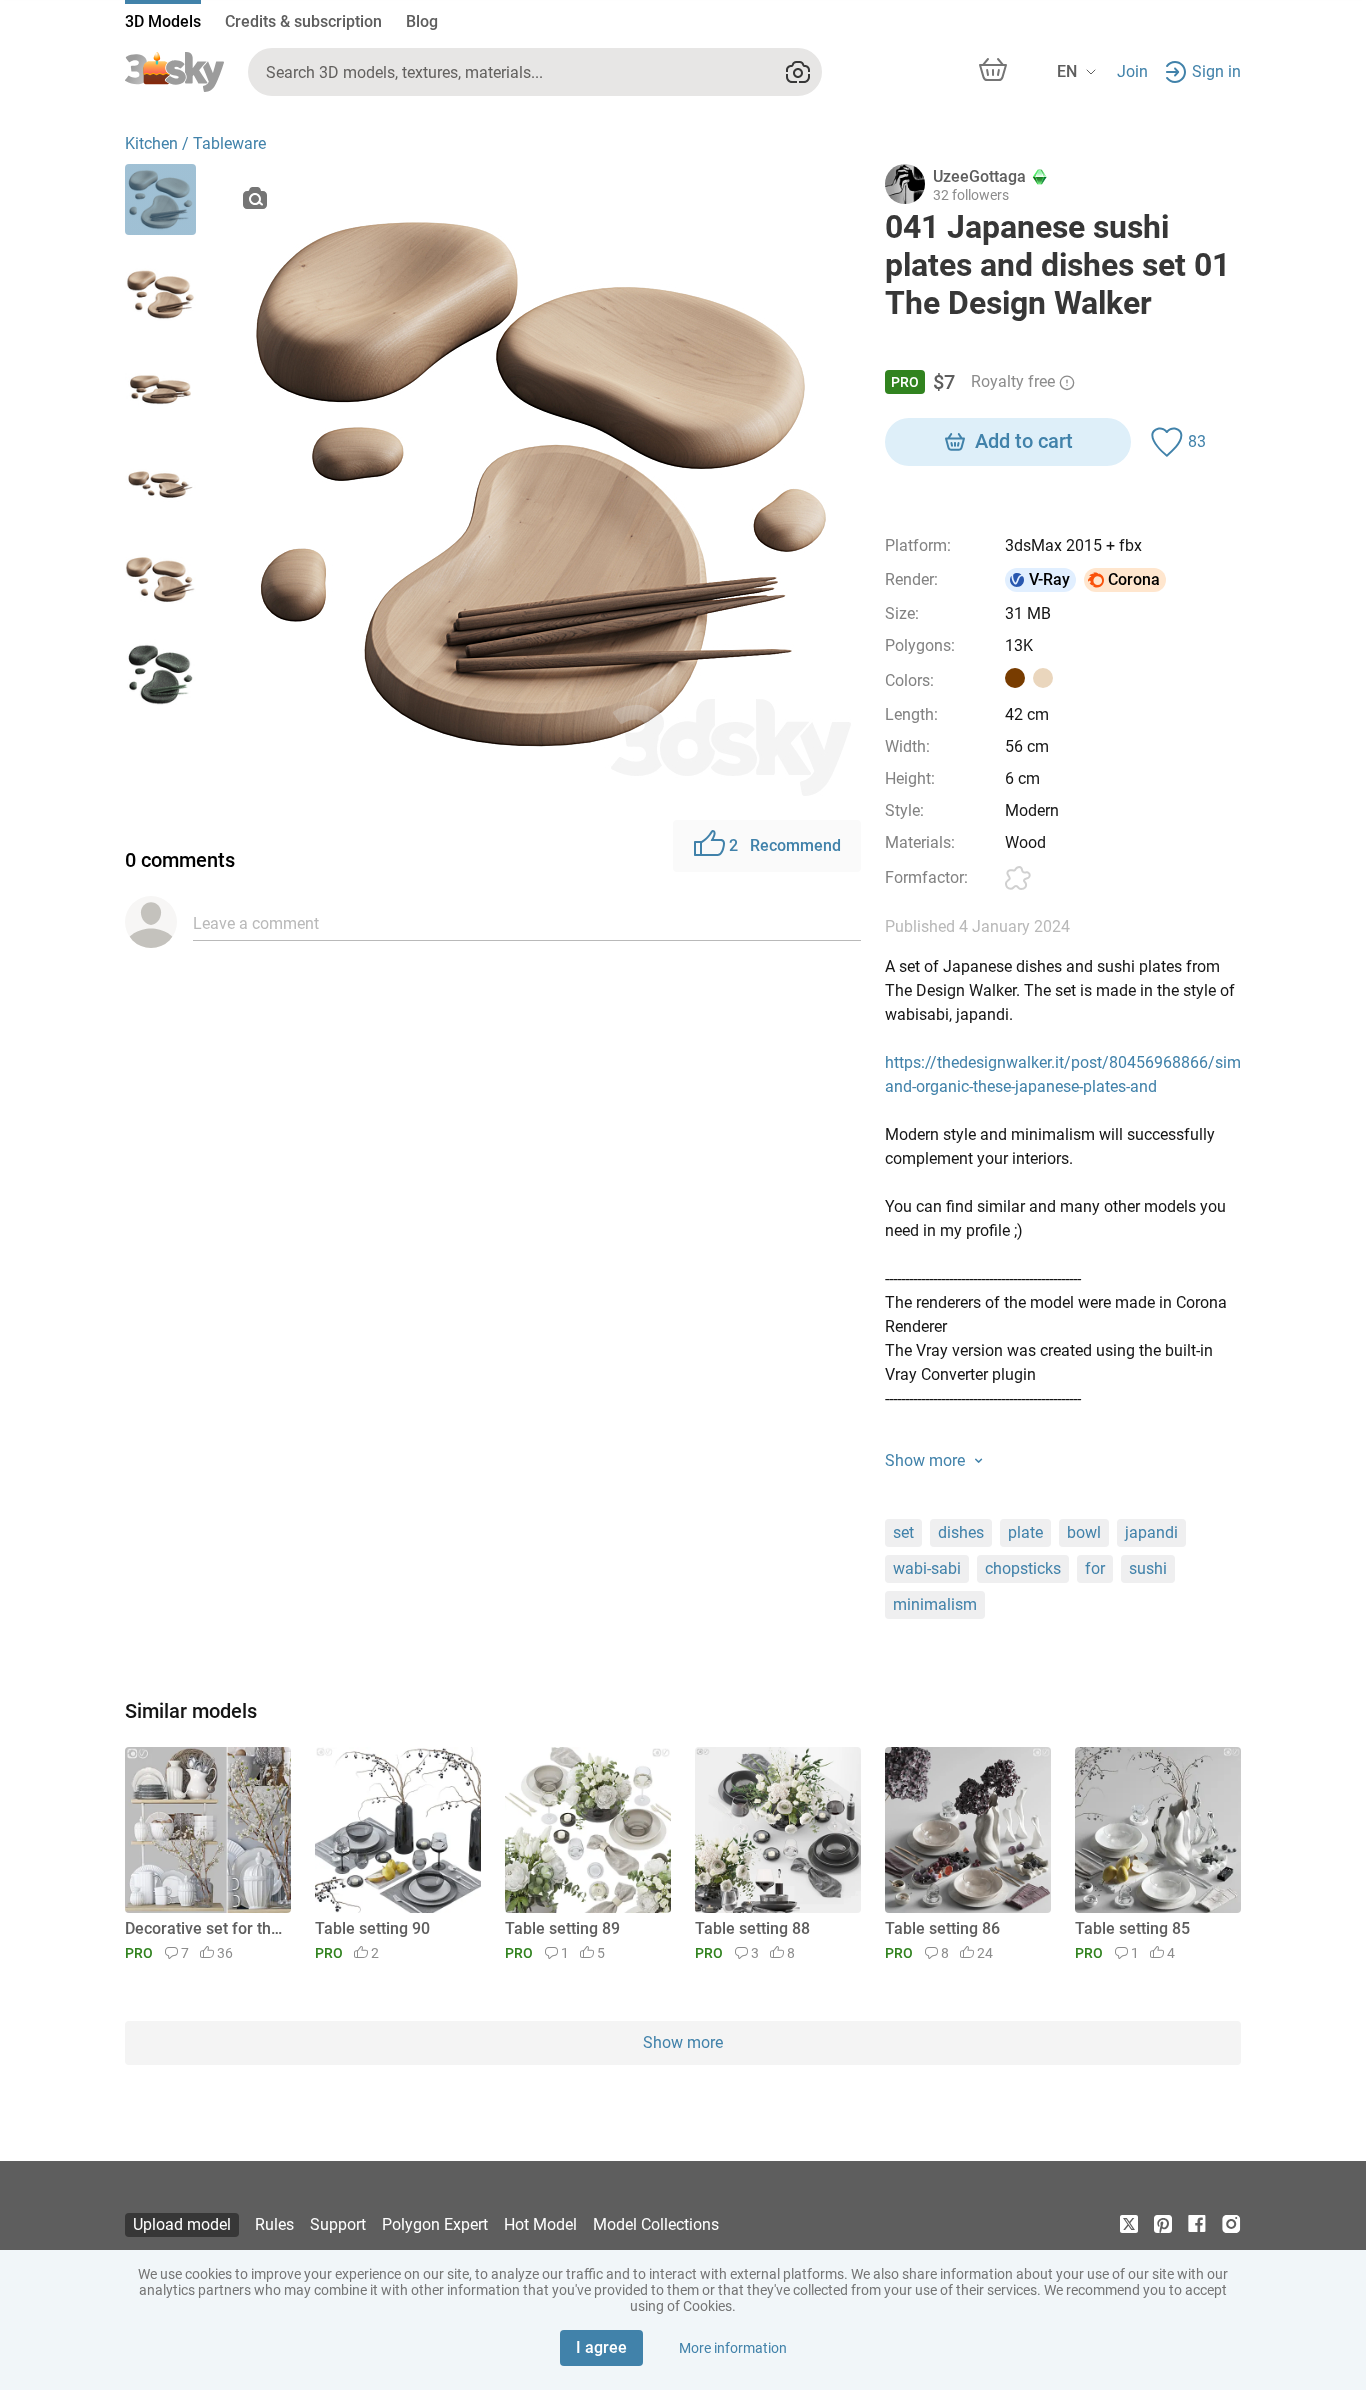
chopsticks (1023, 1568)
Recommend (785, 845)
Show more (683, 2042)
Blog (422, 21)
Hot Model (540, 2224)
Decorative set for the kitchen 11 (204, 1928)
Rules (274, 2224)
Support (338, 2224)
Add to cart (1024, 441)
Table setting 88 (752, 1928)
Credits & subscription (303, 21)
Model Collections (656, 2224)
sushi (1148, 1568)
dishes (961, 1532)
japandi (1151, 1532)
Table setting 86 (942, 1928)
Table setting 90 (372, 1928)
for (1095, 1568)
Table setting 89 (562, 1928)
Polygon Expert (435, 2224)
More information (733, 2348)
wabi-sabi (927, 1568)
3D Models (163, 21)
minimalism (935, 1604)
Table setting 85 (1132, 1928)
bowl (1084, 1532)
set (903, 1532)
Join (1132, 71)
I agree (601, 2347)
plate (1025, 1532)
